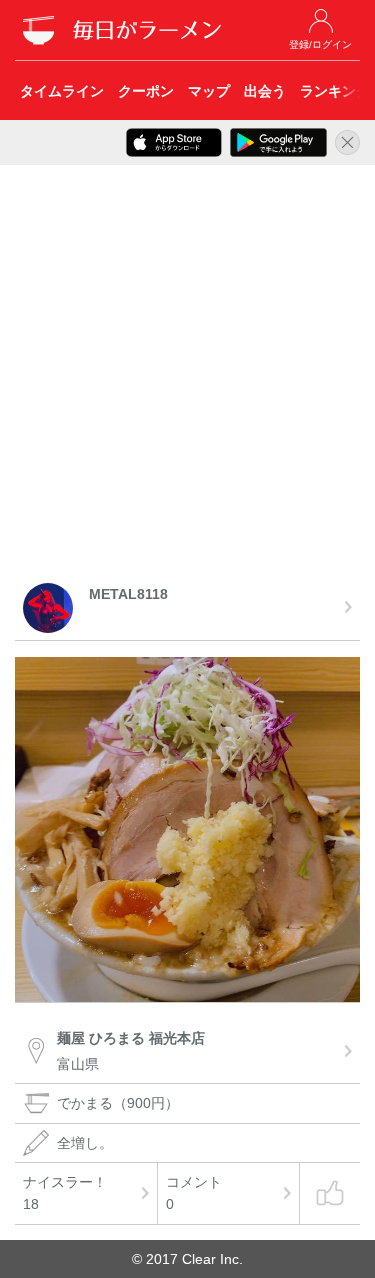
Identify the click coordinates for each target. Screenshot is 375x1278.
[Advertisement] (187, 377)
